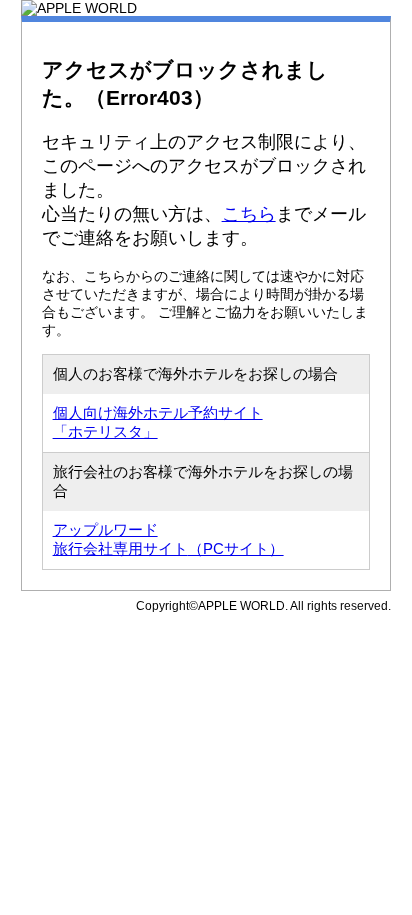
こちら (249, 214)
